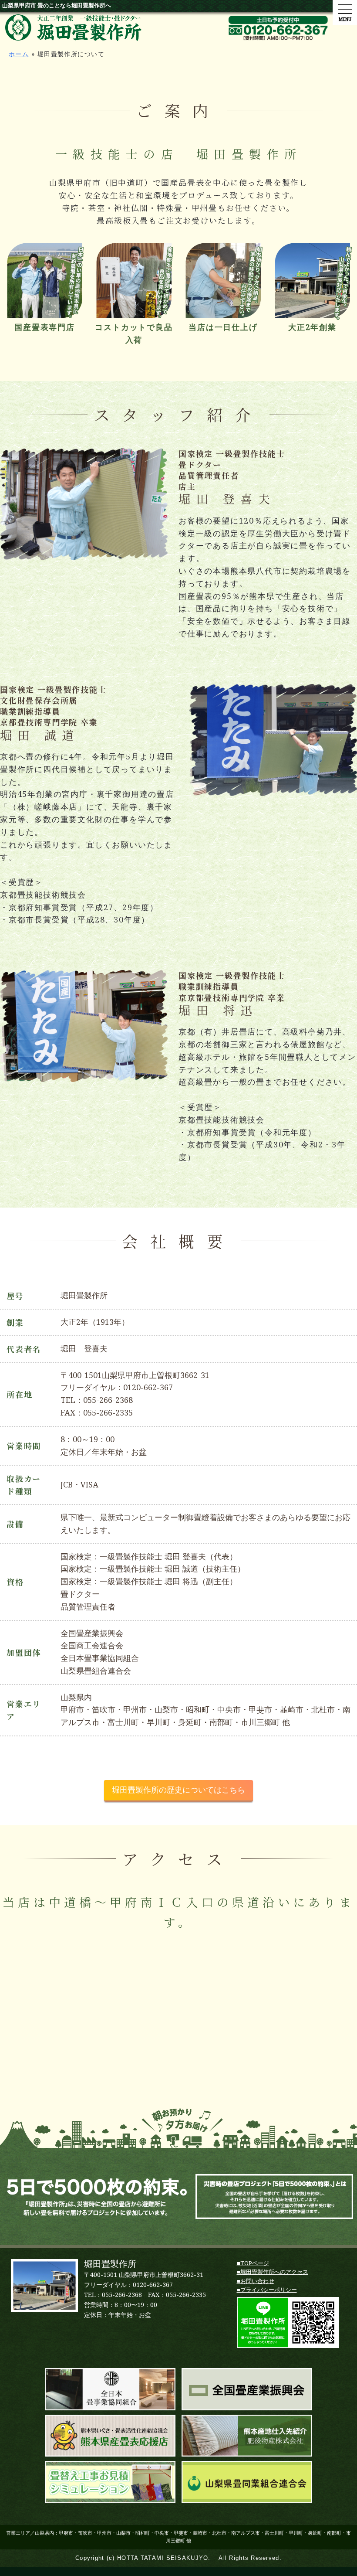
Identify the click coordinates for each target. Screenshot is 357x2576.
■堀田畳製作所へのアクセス (273, 2272)
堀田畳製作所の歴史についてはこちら (178, 1790)
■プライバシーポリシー (267, 2290)
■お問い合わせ (256, 2281)
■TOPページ (253, 2263)
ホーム (19, 54)
